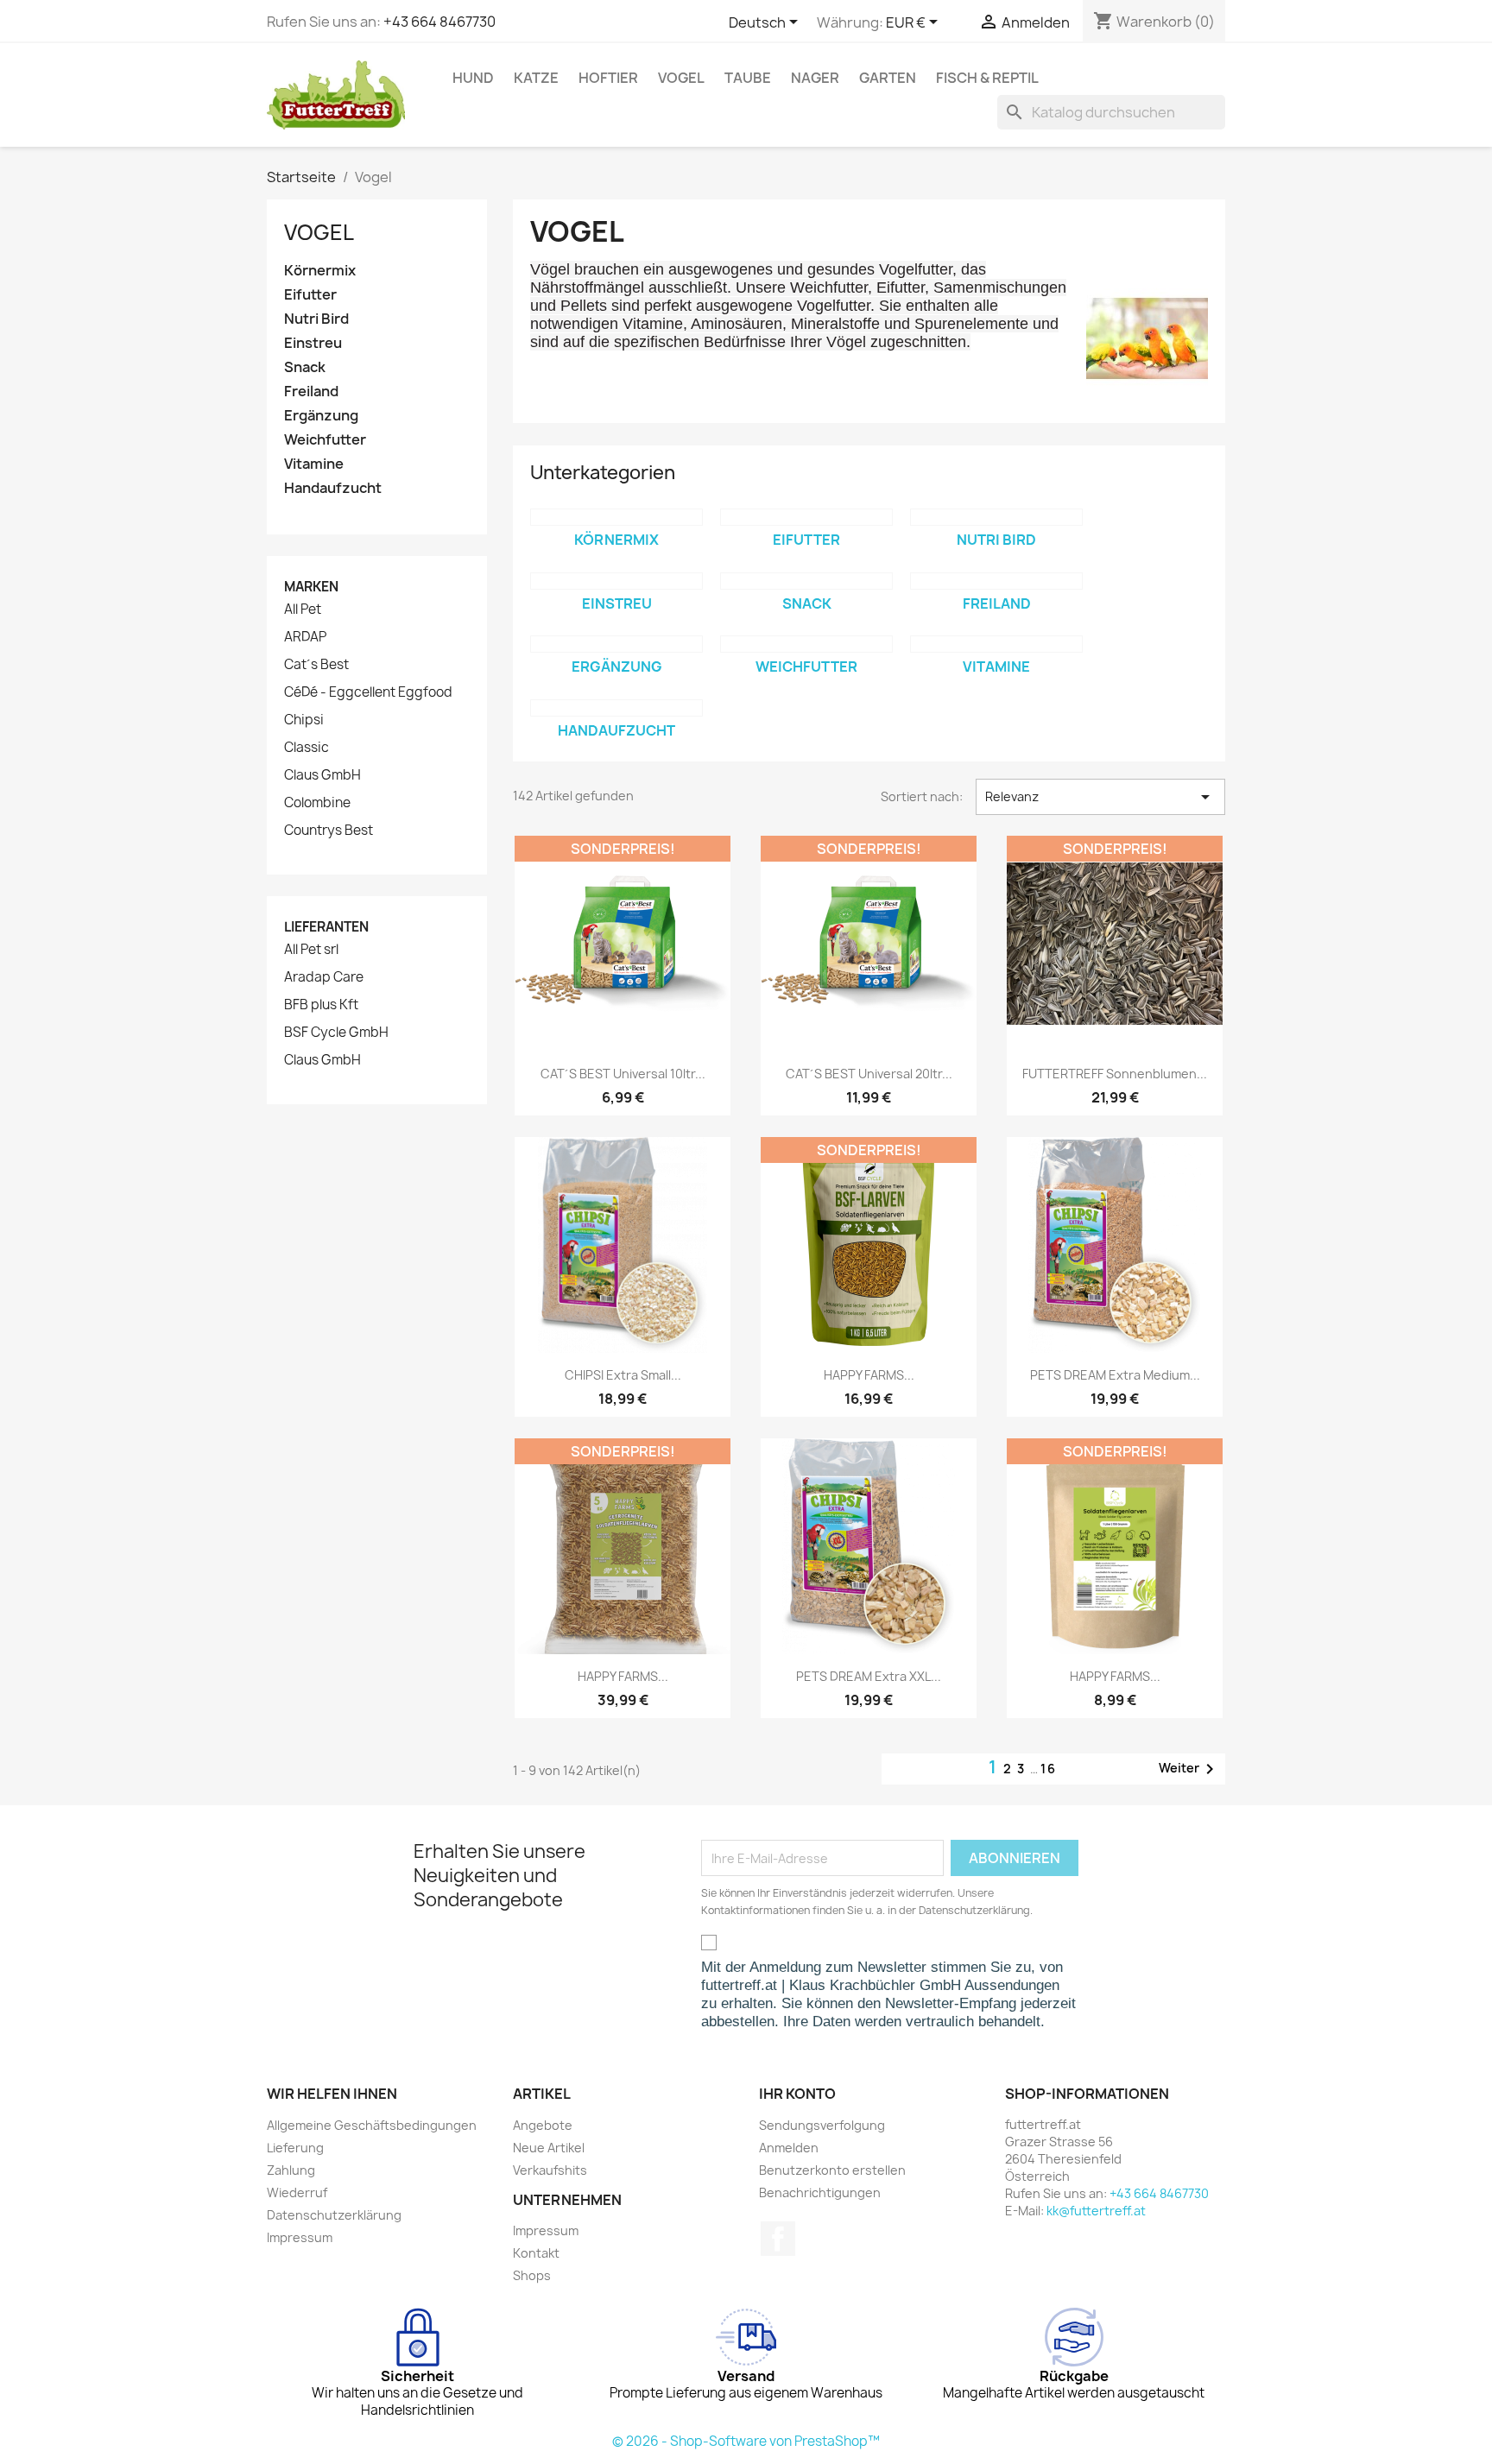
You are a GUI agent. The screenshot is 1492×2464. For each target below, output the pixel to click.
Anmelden (789, 2148)
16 (1049, 1769)
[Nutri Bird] (996, 517)
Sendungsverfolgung (822, 2125)
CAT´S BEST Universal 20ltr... (869, 1074)
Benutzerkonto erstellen (832, 2170)
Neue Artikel (549, 2148)
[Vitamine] (996, 644)
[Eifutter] (806, 517)
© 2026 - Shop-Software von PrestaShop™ (746, 2441)
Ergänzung (321, 416)
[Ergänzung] (616, 644)
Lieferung (295, 2148)
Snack (305, 367)
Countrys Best (329, 831)
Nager (815, 78)
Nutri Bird (316, 319)
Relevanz (1100, 797)
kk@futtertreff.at (1096, 2211)
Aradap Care (324, 977)
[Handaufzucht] (616, 708)
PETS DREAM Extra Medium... (1115, 1375)
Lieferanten (326, 927)
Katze (536, 78)
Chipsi (304, 720)
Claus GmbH (322, 775)
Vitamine (314, 464)
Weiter (1189, 1769)
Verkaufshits (550, 2170)
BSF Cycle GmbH (336, 1033)
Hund (473, 78)
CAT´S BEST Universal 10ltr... (623, 1074)
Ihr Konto (797, 2094)
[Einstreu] (616, 581)
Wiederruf (297, 2192)
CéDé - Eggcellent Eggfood (368, 692)
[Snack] (806, 581)
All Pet (303, 610)
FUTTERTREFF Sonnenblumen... (1115, 1074)
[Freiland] (996, 581)
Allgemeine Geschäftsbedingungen (372, 2125)
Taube (748, 78)
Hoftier (608, 78)
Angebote (543, 2125)
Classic (307, 748)
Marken (311, 587)
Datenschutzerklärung (334, 2215)
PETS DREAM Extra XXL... (869, 1676)
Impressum (300, 2237)
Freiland (311, 392)
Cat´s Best (316, 665)
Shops (532, 2275)
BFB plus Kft (321, 1005)
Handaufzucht (333, 488)
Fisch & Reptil (987, 78)
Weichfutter (325, 440)
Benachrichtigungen (820, 2192)
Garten (888, 78)
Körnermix (320, 271)
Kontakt (536, 2253)
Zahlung (291, 2170)
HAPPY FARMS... (869, 1375)
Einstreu (313, 343)
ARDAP (305, 637)
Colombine (317, 803)
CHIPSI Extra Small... (623, 1375)
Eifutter (310, 295)
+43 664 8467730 (439, 22)
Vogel (681, 78)
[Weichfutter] (806, 644)
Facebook (778, 2239)
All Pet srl (311, 950)
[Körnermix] (616, 517)
